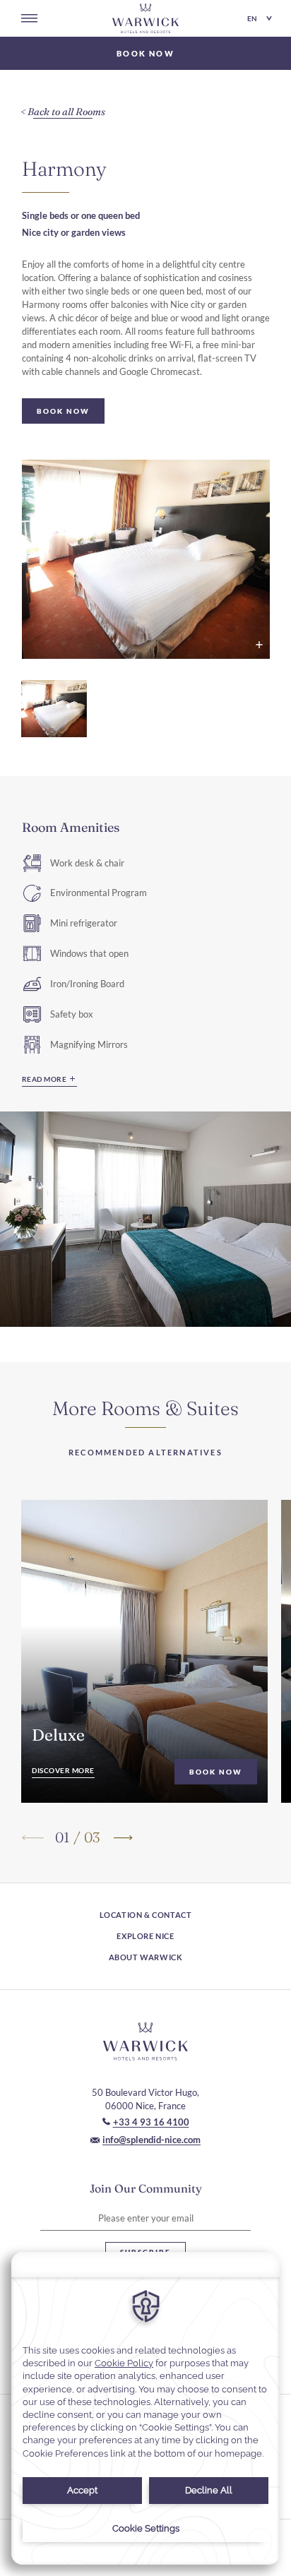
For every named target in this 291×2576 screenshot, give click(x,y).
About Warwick (146, 1957)
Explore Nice (145, 1936)
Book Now (216, 1772)
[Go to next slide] (122, 1837)
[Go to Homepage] (145, 18)
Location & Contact (146, 1915)
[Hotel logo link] (145, 2041)
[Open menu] (29, 18)
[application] (145, 2408)
